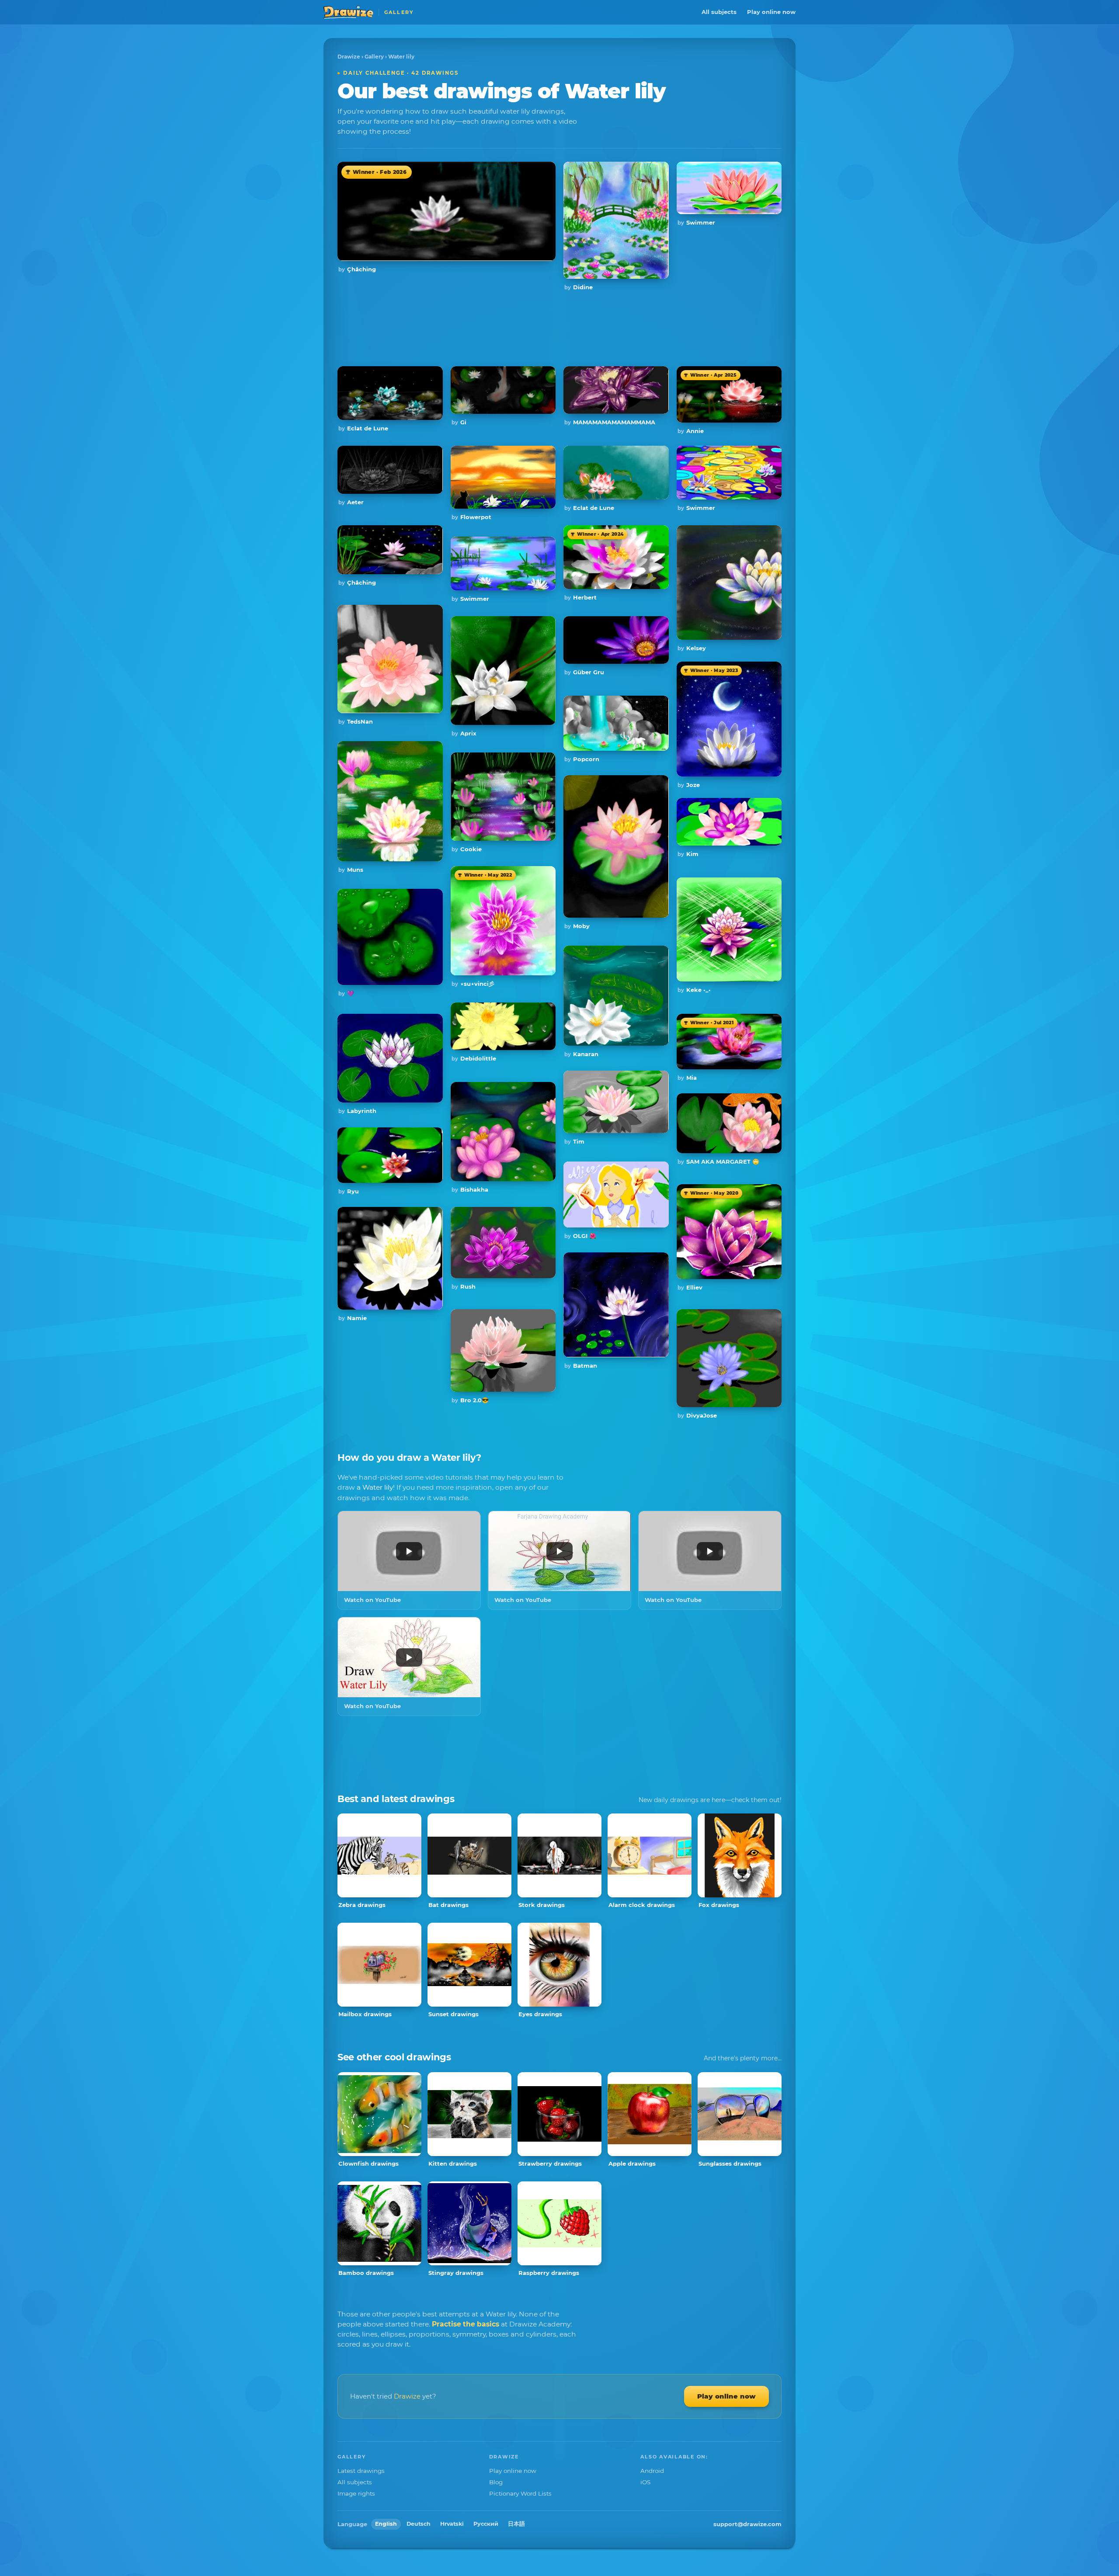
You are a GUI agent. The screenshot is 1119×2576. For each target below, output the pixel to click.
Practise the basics (466, 2324)
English (386, 2524)
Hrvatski (452, 2524)
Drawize (349, 57)
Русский (486, 2524)
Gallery (374, 57)
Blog (496, 2482)
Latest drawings (361, 2471)
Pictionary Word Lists (520, 2493)
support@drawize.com (747, 2524)
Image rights (356, 2493)
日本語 (516, 2524)
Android (652, 2471)
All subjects (719, 12)
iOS (645, 2482)
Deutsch (419, 2524)
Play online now (771, 12)
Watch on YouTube (372, 1600)
